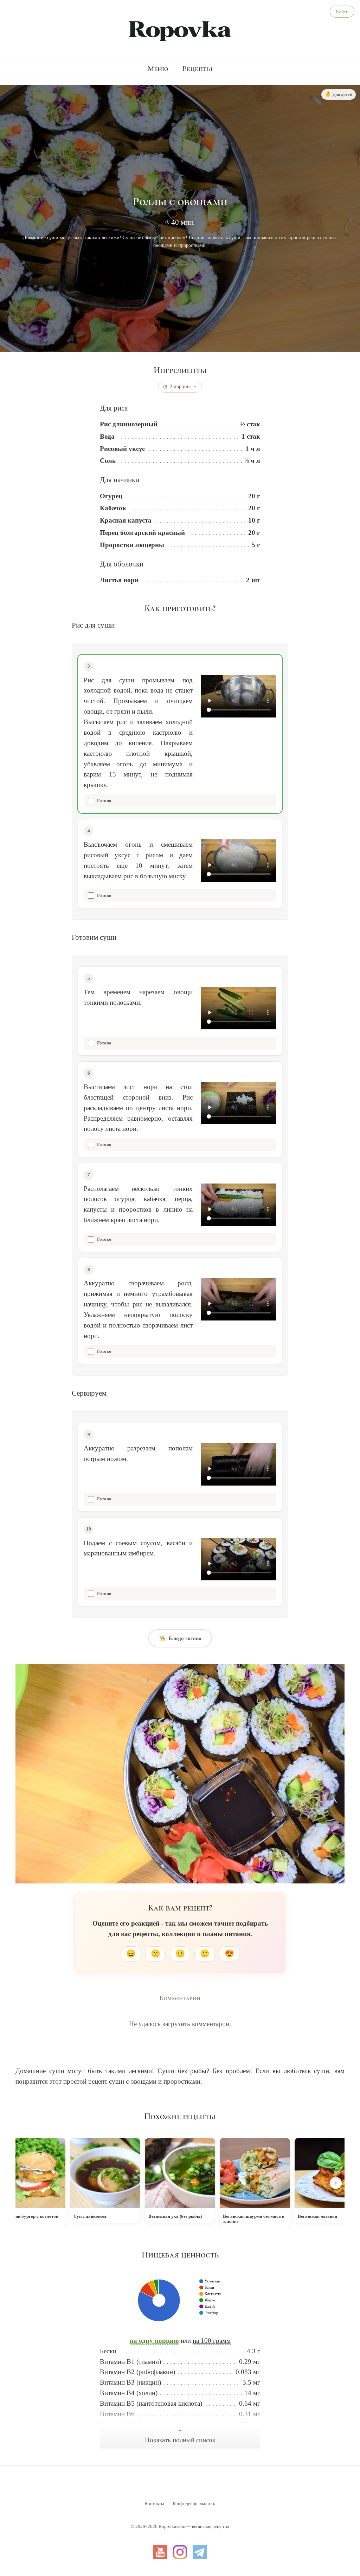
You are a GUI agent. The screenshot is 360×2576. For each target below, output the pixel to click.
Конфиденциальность (194, 2503)
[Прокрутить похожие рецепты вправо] (336, 2183)
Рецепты (198, 68)
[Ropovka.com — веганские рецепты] (180, 30)
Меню (158, 68)
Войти (342, 12)
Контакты (155, 2503)
